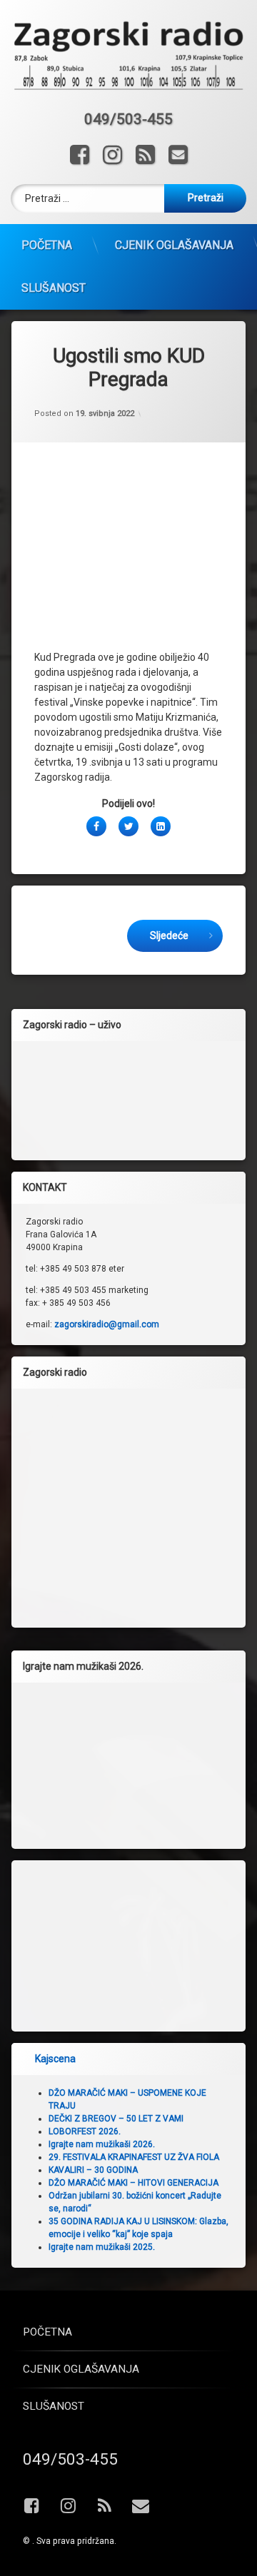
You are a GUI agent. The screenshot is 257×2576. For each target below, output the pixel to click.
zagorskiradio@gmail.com (107, 1324)
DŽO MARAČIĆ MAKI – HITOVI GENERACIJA (133, 2183)
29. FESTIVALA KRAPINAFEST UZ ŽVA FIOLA (134, 2157)
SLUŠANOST (54, 288)
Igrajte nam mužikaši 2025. (102, 2247)
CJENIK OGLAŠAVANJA (174, 245)
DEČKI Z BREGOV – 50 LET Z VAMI (116, 2119)
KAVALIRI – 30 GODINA (93, 2170)
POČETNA (47, 245)
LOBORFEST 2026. (85, 2131)
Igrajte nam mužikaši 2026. (102, 2144)
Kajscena (55, 2059)
